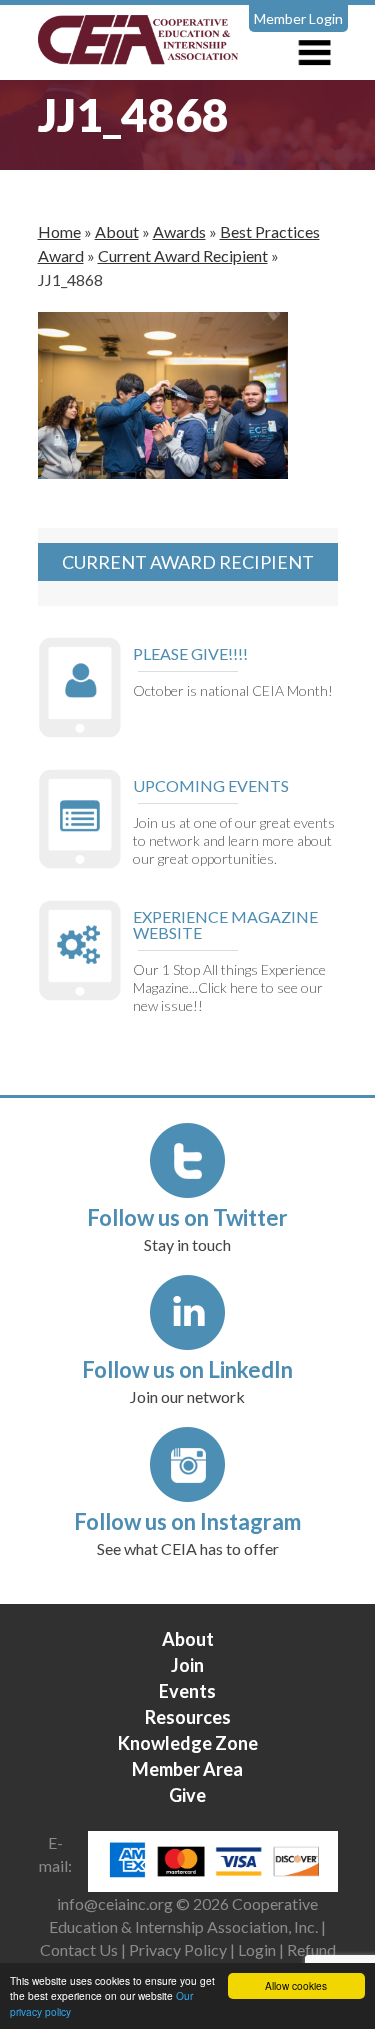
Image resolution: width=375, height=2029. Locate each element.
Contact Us (79, 1949)
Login (257, 1949)
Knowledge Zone (188, 1743)
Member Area (187, 1769)
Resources (188, 1717)
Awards (179, 231)
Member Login (298, 18)
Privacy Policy (178, 1949)
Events (187, 1691)
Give (187, 1795)
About (117, 231)
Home (59, 231)
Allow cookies (296, 1985)
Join (187, 1665)
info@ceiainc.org (116, 1903)
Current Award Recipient (183, 255)
